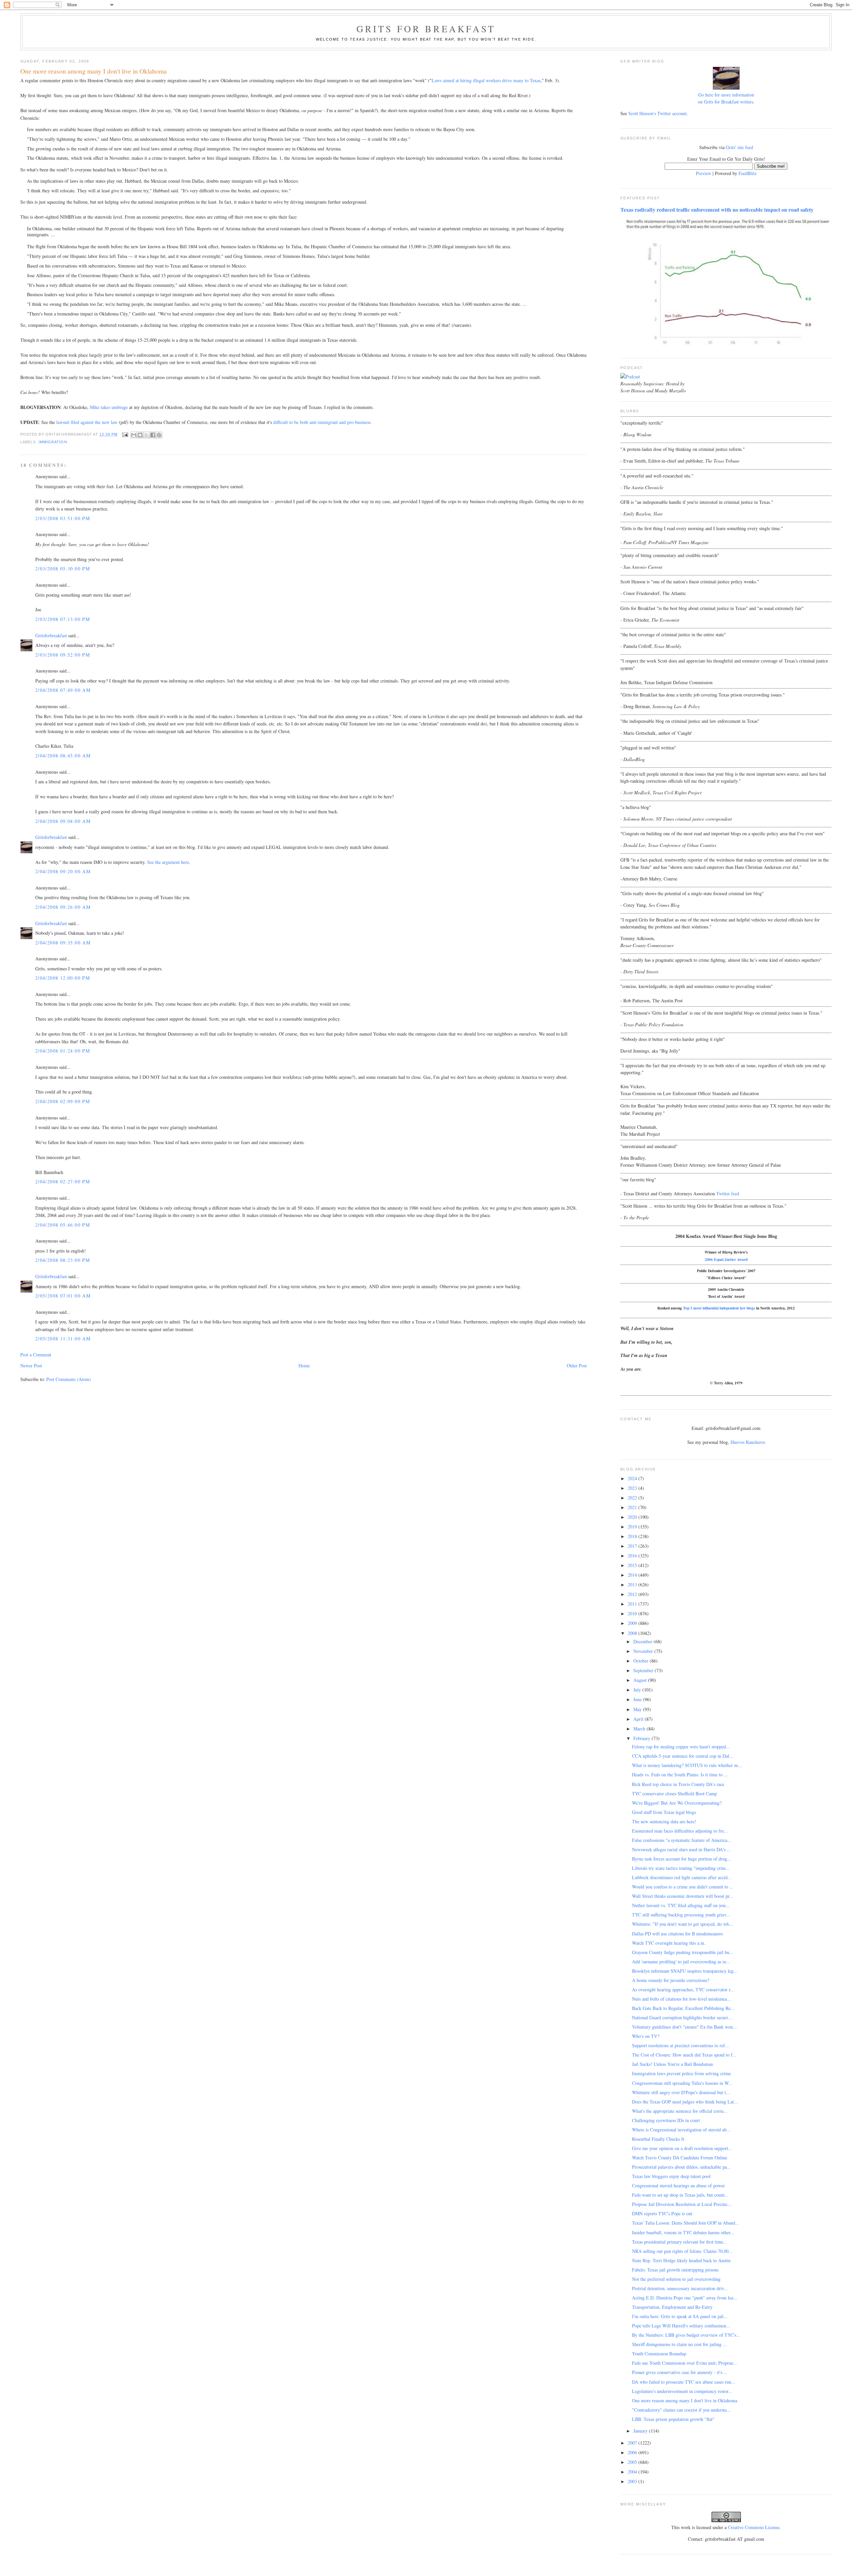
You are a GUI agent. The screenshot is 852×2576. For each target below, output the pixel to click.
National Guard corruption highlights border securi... (682, 2017)
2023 (633, 1488)
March (640, 1729)
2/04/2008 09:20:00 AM (63, 871)
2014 (633, 1575)
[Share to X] (146, 435)
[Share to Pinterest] (159, 435)
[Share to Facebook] (153, 435)
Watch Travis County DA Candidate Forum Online (680, 2158)
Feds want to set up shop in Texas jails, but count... (680, 2195)
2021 (633, 1507)
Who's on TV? (646, 2036)
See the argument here (168, 862)
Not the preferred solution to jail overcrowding (676, 2279)
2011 (633, 1604)
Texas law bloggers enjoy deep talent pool (671, 2176)
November (644, 1651)
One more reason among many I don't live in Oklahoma (685, 2400)
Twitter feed (728, 1193)
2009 (633, 1623)
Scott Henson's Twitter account (657, 113)
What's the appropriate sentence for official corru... (680, 2111)
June (638, 1699)
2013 (633, 1585)
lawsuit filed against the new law (87, 422)
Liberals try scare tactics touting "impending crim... (681, 1868)
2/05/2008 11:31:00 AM (63, 1339)
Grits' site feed (740, 147)
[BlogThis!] (140, 435)
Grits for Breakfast (426, 29)
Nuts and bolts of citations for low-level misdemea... (681, 1999)
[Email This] (134, 435)
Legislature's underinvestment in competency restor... (682, 2391)
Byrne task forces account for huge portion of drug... (682, 1859)
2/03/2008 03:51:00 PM (63, 518)
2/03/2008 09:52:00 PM (63, 655)
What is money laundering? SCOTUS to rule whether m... (687, 1765)
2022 (633, 1498)
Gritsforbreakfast (51, 635)
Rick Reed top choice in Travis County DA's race (678, 1784)
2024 (633, 1478)
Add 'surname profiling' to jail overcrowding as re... (681, 1962)
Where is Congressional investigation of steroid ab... (681, 2130)
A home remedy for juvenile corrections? (671, 1980)
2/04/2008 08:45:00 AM (63, 756)
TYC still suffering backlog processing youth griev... (681, 1915)
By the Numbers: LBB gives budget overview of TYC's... (686, 2335)
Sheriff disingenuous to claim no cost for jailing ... (679, 2344)
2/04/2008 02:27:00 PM (63, 1182)
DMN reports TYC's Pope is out (662, 2213)
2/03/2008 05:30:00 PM (63, 569)
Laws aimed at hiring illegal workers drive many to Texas (486, 80)
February (642, 1738)
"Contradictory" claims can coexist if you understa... (681, 2410)
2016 (633, 1556)
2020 (633, 1517)
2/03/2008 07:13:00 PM (63, 619)
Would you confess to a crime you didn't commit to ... (683, 1887)
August (641, 1680)
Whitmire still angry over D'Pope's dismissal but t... (681, 2092)
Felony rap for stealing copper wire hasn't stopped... (681, 1747)
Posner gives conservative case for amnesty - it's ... (680, 2372)
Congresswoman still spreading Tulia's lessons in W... (682, 2083)
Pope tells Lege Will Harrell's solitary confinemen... (681, 2326)
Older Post (577, 1366)
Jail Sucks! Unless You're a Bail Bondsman (672, 2064)
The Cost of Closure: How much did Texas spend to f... (684, 2055)
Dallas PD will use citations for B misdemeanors (677, 1934)
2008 (633, 1633)
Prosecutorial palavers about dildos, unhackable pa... (681, 2167)
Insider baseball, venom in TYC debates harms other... (683, 2232)
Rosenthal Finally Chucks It (658, 2139)
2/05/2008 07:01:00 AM (63, 1296)
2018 (633, 1536)
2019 (633, 1527)
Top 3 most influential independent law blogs (719, 1308)
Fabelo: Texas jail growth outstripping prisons (675, 2270)
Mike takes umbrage (109, 407)
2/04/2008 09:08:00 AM (63, 821)
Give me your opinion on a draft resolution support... (682, 2148)
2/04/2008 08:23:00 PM (63, 1260)
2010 (633, 1613)
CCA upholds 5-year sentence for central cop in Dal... (683, 1756)
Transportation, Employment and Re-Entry (672, 2307)
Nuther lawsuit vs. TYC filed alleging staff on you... (681, 1905)
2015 (633, 1565)
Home (304, 1366)
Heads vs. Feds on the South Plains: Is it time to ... (680, 1775)
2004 (633, 2472)
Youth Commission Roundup (659, 2354)
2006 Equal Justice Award (726, 1259)
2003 (633, 2481)
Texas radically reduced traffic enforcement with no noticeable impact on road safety (717, 210)
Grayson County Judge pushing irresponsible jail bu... (683, 1952)
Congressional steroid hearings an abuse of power (678, 2185)
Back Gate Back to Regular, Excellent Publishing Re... (683, 2008)
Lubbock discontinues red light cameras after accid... (682, 1877)
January (641, 2431)
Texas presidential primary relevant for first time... (680, 2242)
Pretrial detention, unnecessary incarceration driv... (680, 2288)
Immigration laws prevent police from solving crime (681, 2073)
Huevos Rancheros (748, 1442)
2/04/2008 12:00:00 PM (63, 978)
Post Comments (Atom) (69, 1379)
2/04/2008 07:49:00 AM (63, 690)
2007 (633, 2443)
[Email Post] (125, 434)
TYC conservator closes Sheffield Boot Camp (674, 1793)
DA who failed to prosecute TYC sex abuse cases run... (684, 2382)
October (641, 1661)
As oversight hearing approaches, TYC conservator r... (683, 1989)
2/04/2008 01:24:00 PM (63, 1051)
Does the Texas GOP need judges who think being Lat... (685, 2102)
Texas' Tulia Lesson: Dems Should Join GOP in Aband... (686, 2223)
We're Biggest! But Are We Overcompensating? (677, 1803)
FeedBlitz (747, 173)
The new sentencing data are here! (664, 1821)
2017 (633, 1546)
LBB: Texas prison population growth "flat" (673, 2419)
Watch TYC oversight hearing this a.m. (669, 1943)
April (639, 1719)
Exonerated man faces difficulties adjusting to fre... (680, 1831)
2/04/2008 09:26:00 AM (63, 907)
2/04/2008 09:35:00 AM (63, 943)
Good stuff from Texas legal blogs (664, 1812)
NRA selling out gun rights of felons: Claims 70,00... (682, 2251)
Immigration (53, 442)
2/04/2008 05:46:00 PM (63, 1225)
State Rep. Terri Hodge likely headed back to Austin (681, 2260)
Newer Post (31, 1366)
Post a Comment (36, 1355)
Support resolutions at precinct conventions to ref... (680, 2045)
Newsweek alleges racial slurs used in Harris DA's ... (681, 1849)
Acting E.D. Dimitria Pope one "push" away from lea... (685, 2298)
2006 (633, 2452)
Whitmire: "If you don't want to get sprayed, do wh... (682, 1924)
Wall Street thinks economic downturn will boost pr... (683, 1896)
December (643, 1641)
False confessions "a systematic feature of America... (682, 1840)
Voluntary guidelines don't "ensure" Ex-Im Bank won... (684, 2027)
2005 (633, 2462)
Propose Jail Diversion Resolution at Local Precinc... (682, 2204)
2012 (633, 1594)
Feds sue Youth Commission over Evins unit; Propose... (685, 2363)
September (644, 1670)
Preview (704, 173)
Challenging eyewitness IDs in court (666, 2120)
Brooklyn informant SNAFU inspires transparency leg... (685, 1971)
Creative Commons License (754, 2527)
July (638, 1690)
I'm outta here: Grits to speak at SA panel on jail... (680, 2316)
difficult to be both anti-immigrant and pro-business (322, 422)
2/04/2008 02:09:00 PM (63, 1101)
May (638, 1709)
